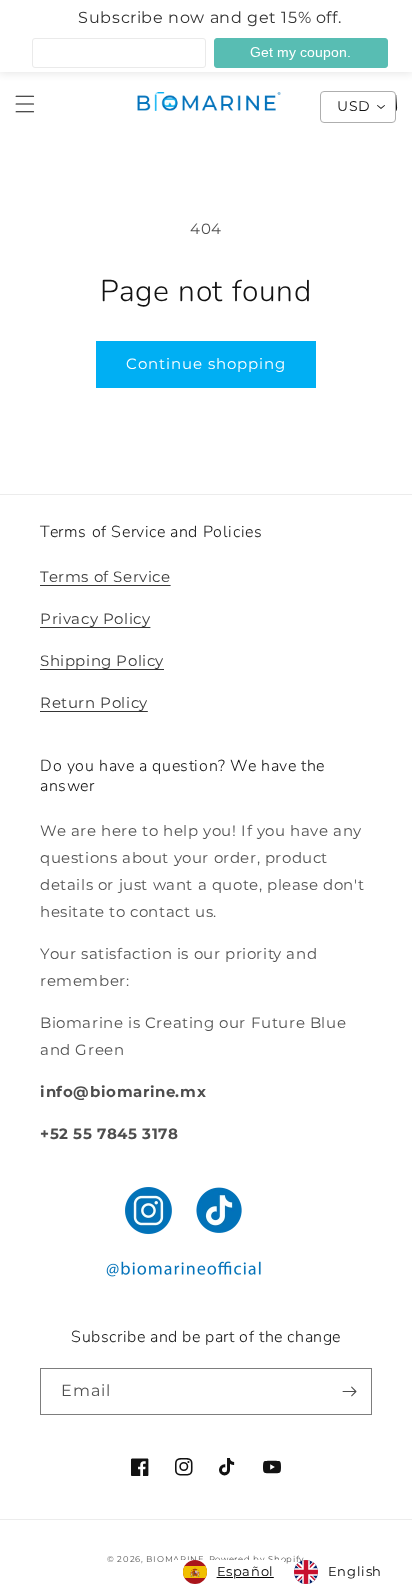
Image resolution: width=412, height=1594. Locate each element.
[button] (25, 104)
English (355, 1571)
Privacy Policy (95, 618)
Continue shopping (206, 363)
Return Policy (94, 702)
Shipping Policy (102, 660)
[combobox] (228, 1572)
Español (245, 1571)
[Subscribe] (349, 1391)
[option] (338, 1572)
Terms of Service (105, 576)
